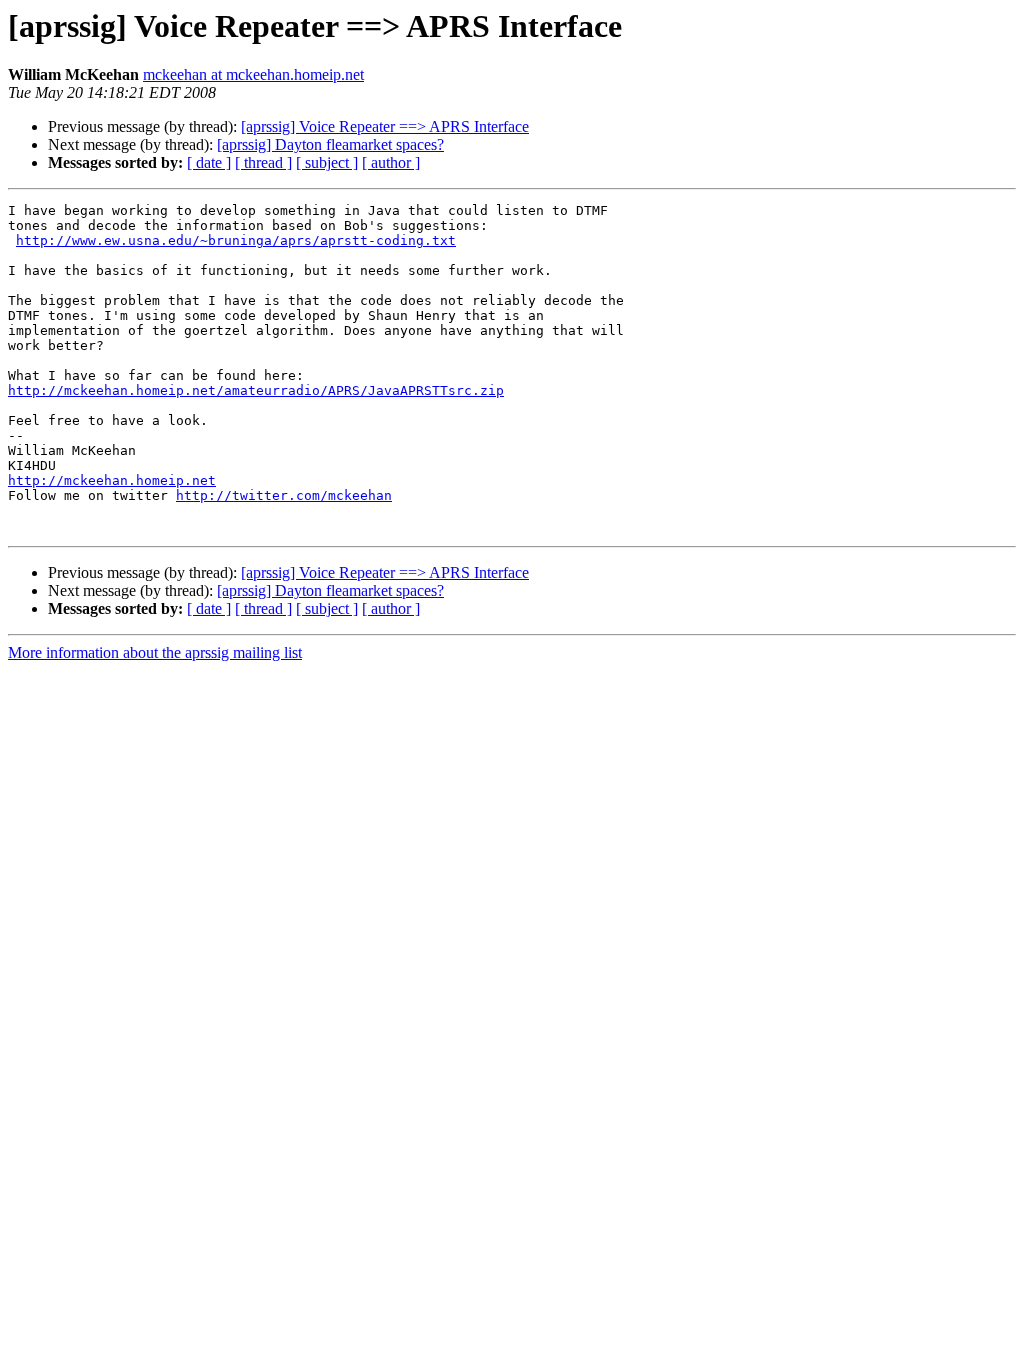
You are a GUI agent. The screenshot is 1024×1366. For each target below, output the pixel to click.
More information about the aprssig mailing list (155, 652)
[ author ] (391, 162)
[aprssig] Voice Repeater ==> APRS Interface (385, 126)
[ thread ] (263, 162)
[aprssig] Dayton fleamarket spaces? (330, 144)
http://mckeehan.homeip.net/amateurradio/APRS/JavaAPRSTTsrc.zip (256, 390)
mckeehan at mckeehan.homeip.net (253, 74)
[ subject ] (327, 162)
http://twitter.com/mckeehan (284, 495)
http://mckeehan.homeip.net (112, 480)
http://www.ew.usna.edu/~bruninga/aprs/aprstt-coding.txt (236, 240)
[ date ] (209, 162)
